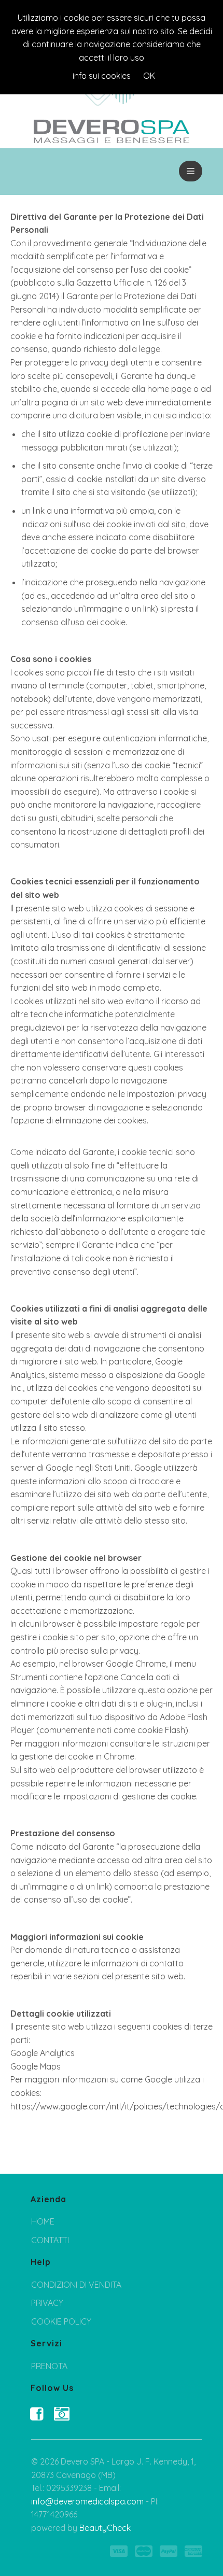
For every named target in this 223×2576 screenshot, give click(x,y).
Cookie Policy (61, 2321)
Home (43, 2221)
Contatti (50, 2240)
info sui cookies (102, 76)
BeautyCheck (105, 2528)
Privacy (47, 2303)
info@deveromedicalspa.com (87, 2501)
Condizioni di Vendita (76, 2285)
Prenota (49, 2366)
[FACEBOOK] (38, 2414)
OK (149, 76)
